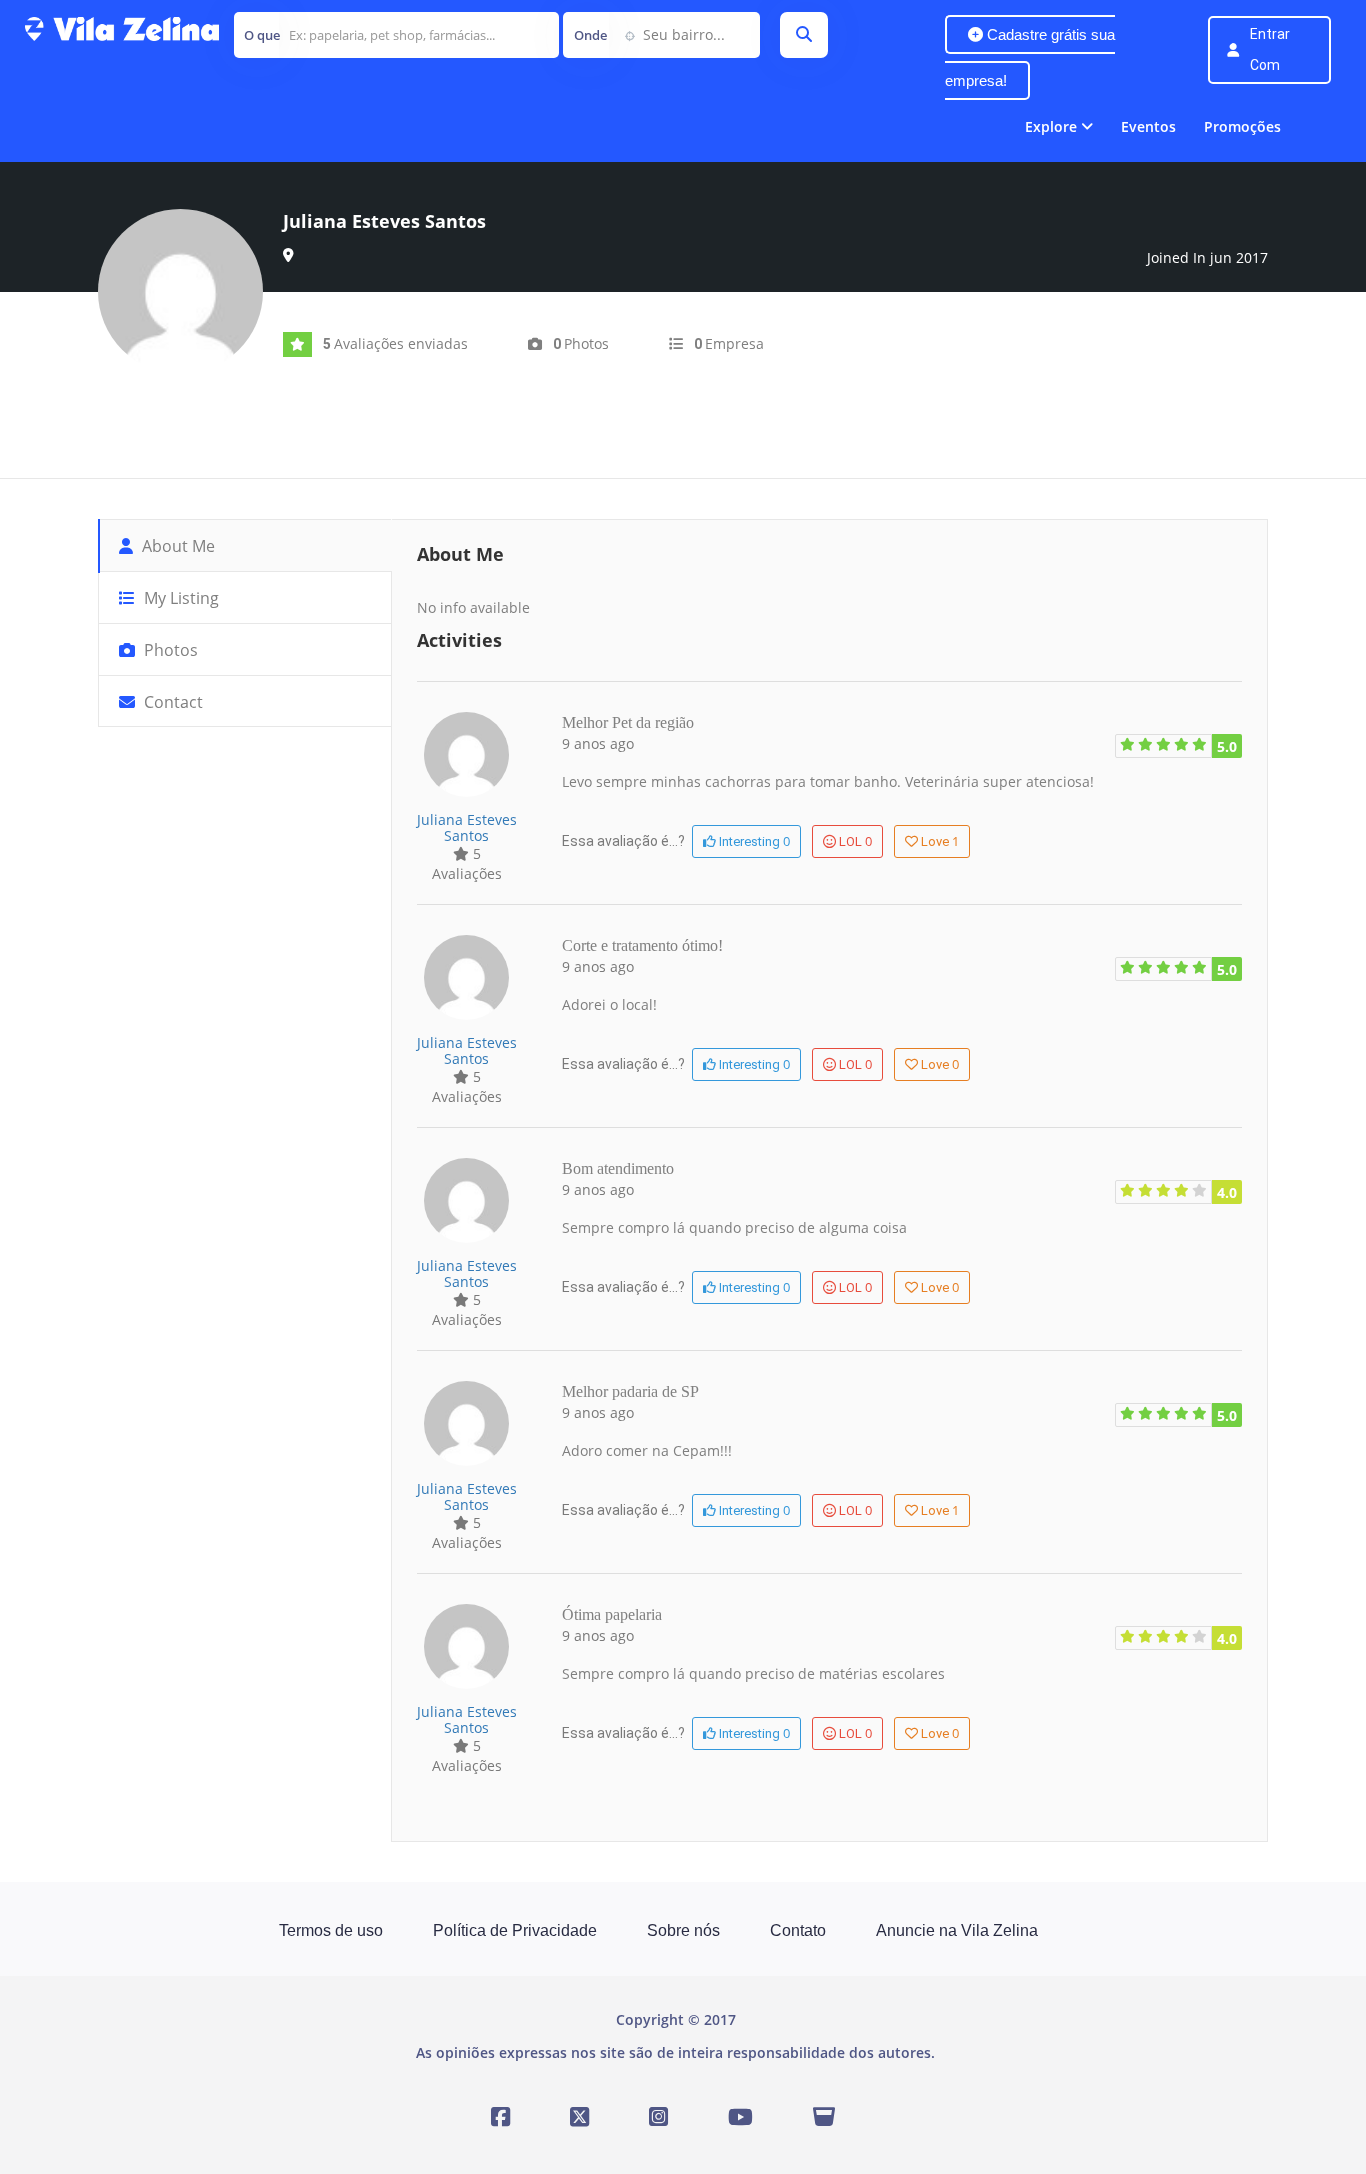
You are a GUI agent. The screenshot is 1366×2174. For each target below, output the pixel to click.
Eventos (1148, 126)
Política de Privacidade (515, 1930)
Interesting (753, 841)
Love (940, 841)
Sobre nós (683, 1930)
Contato (798, 1930)
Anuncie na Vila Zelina (957, 1930)
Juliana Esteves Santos (467, 827)
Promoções (1242, 126)
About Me (176, 546)
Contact (171, 702)
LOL (855, 841)
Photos (169, 650)
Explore (1051, 126)
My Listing (179, 598)
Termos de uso (331, 1930)
